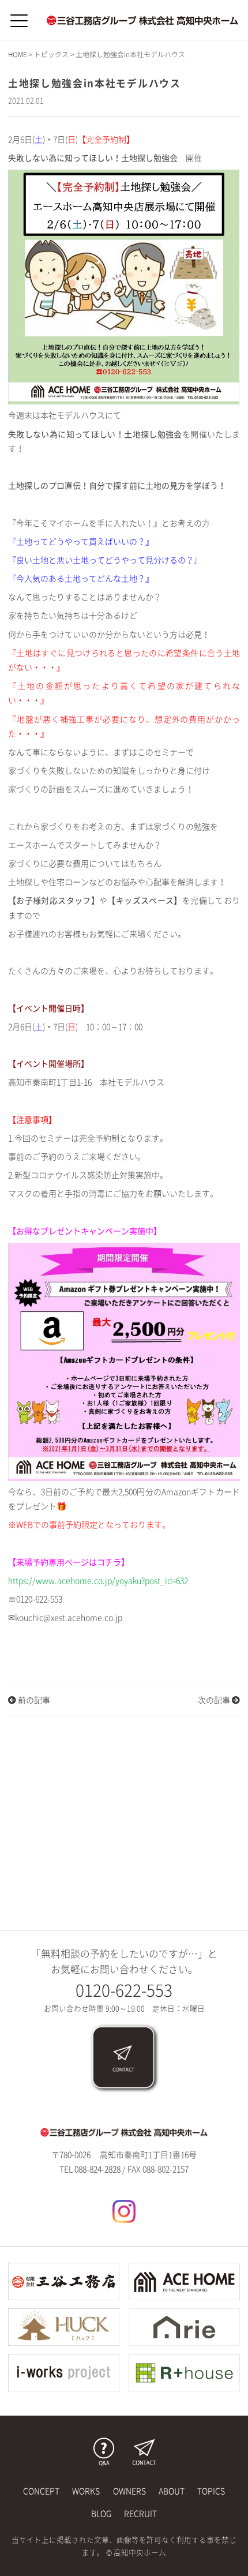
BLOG (101, 2514)
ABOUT (172, 2491)
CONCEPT (41, 2491)
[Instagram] (124, 2211)
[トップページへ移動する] (124, 2132)
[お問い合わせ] (124, 2058)
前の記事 (33, 1700)
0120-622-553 (124, 1990)
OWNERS (129, 2491)
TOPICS (211, 2491)
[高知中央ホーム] (142, 20)
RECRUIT (140, 2514)
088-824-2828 (97, 2169)
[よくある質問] (104, 2452)
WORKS (86, 2491)
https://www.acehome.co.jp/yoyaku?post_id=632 (98, 1581)
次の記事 (215, 1700)
